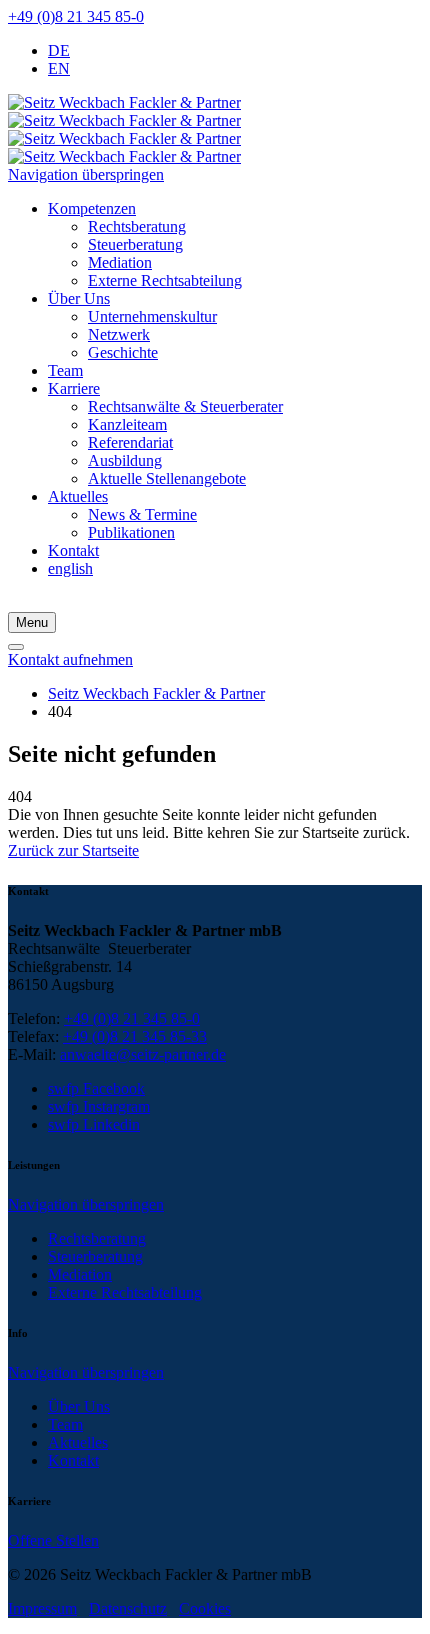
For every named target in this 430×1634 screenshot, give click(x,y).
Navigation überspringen (86, 174)
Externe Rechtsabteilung (125, 1292)
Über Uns (79, 1406)
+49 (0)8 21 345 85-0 (76, 16)
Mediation (80, 1274)
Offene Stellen (53, 1540)
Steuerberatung (95, 1256)
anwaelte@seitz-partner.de (143, 1054)
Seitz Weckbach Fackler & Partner (156, 693)
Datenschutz (128, 1608)
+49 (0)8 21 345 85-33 (135, 1036)
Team (65, 1424)
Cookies (205, 1608)
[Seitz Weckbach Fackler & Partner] (124, 129)
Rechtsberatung (97, 1238)
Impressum (42, 1608)
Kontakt (73, 1460)
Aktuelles (78, 1442)
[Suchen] (16, 647)
